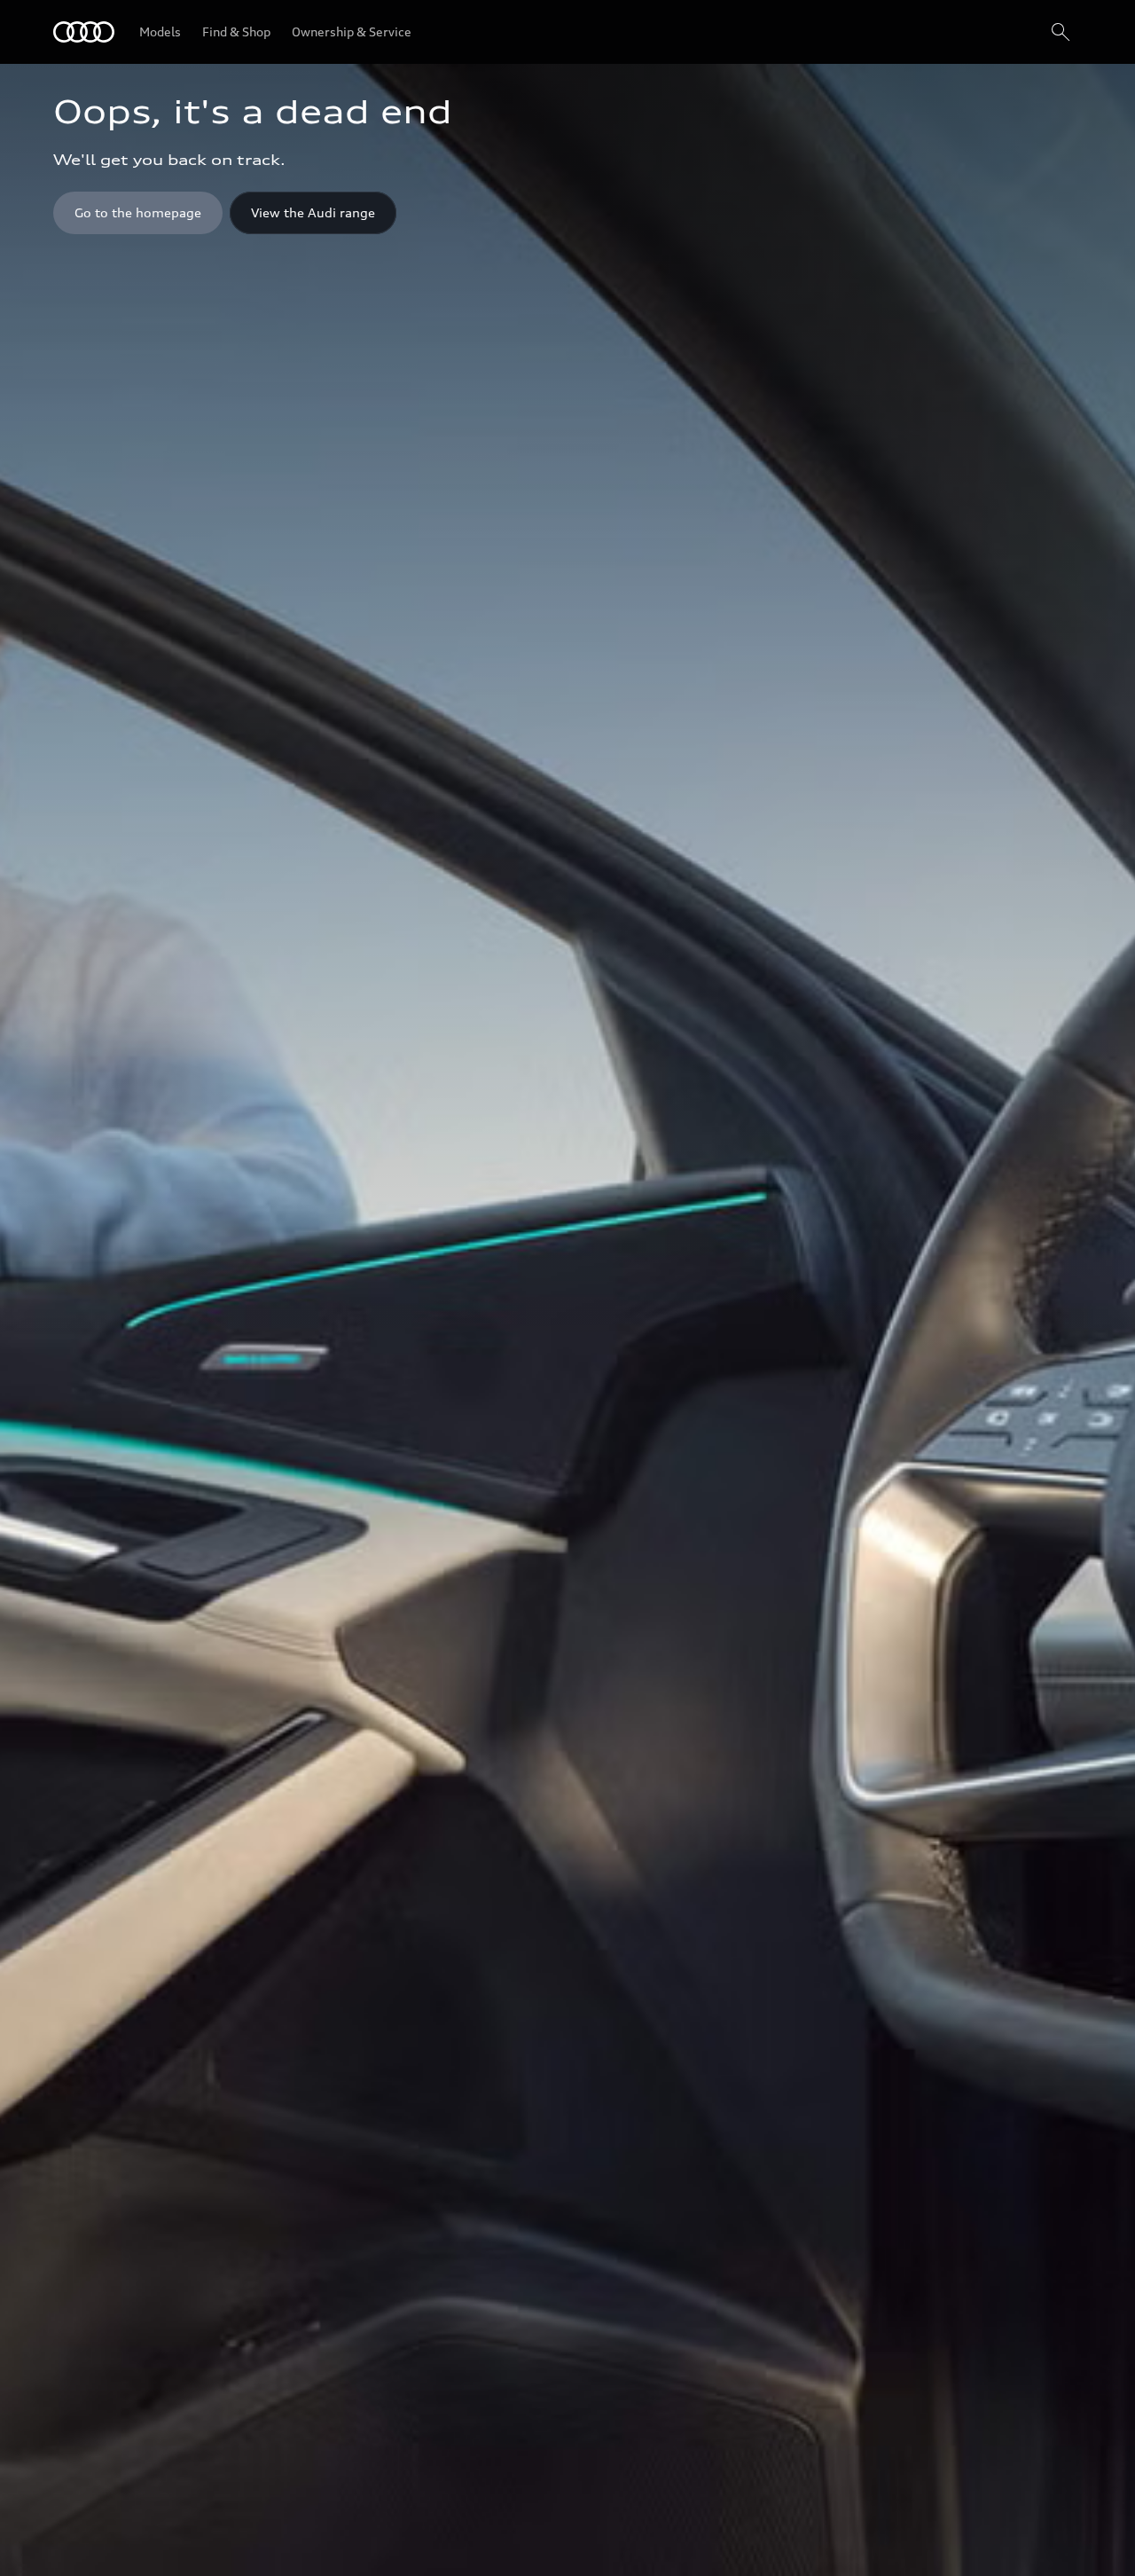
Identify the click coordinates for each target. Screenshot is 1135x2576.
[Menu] (84, 32)
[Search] (1061, 32)
